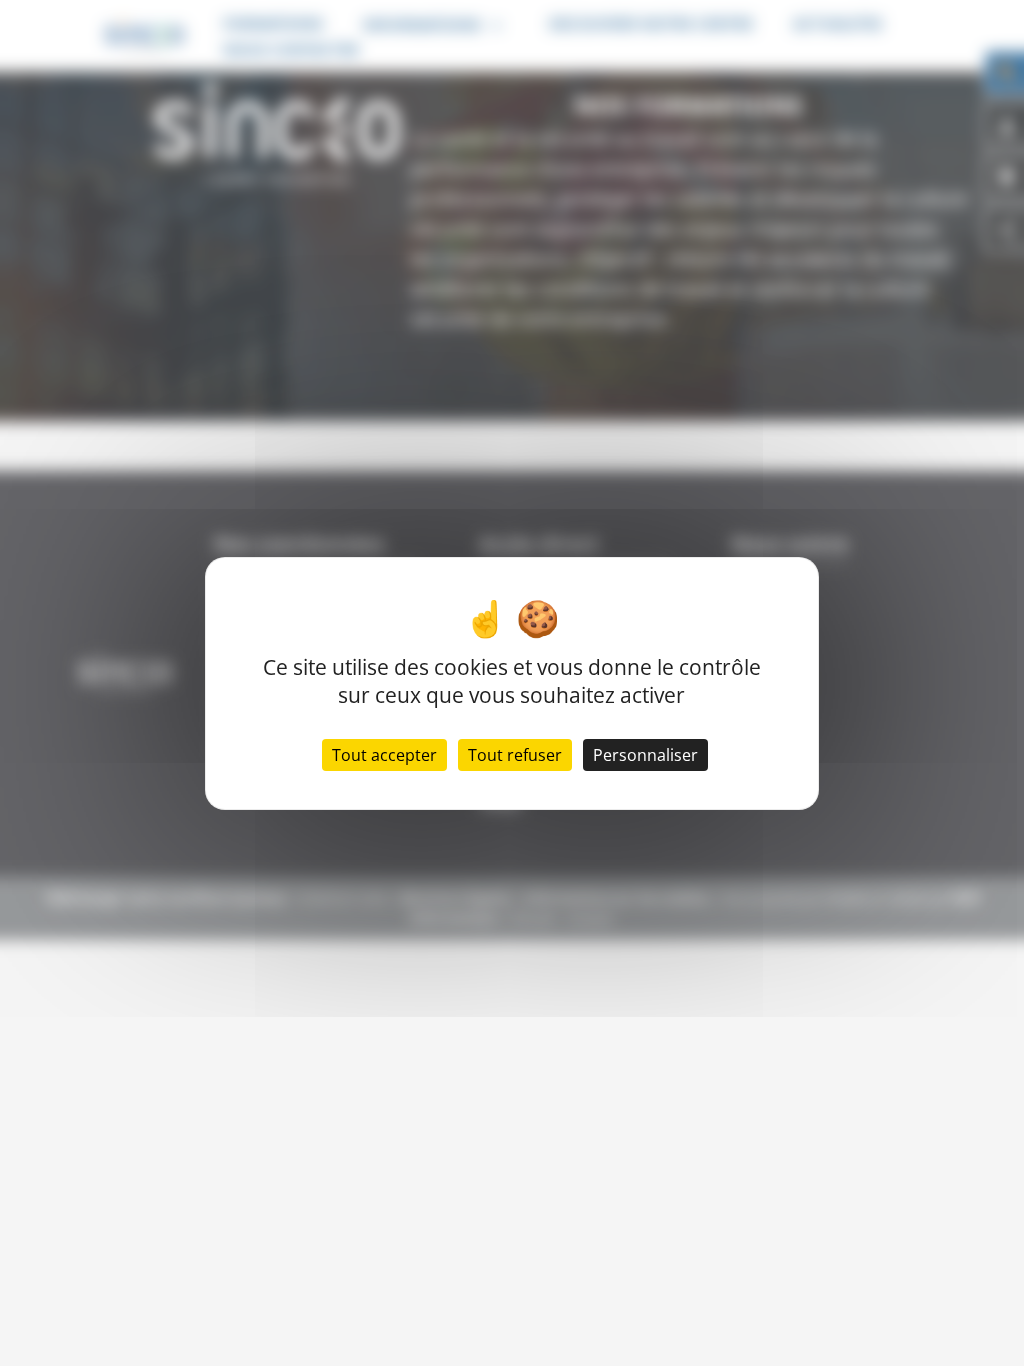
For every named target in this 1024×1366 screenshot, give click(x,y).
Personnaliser (645, 755)
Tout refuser (515, 755)
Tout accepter (384, 755)
